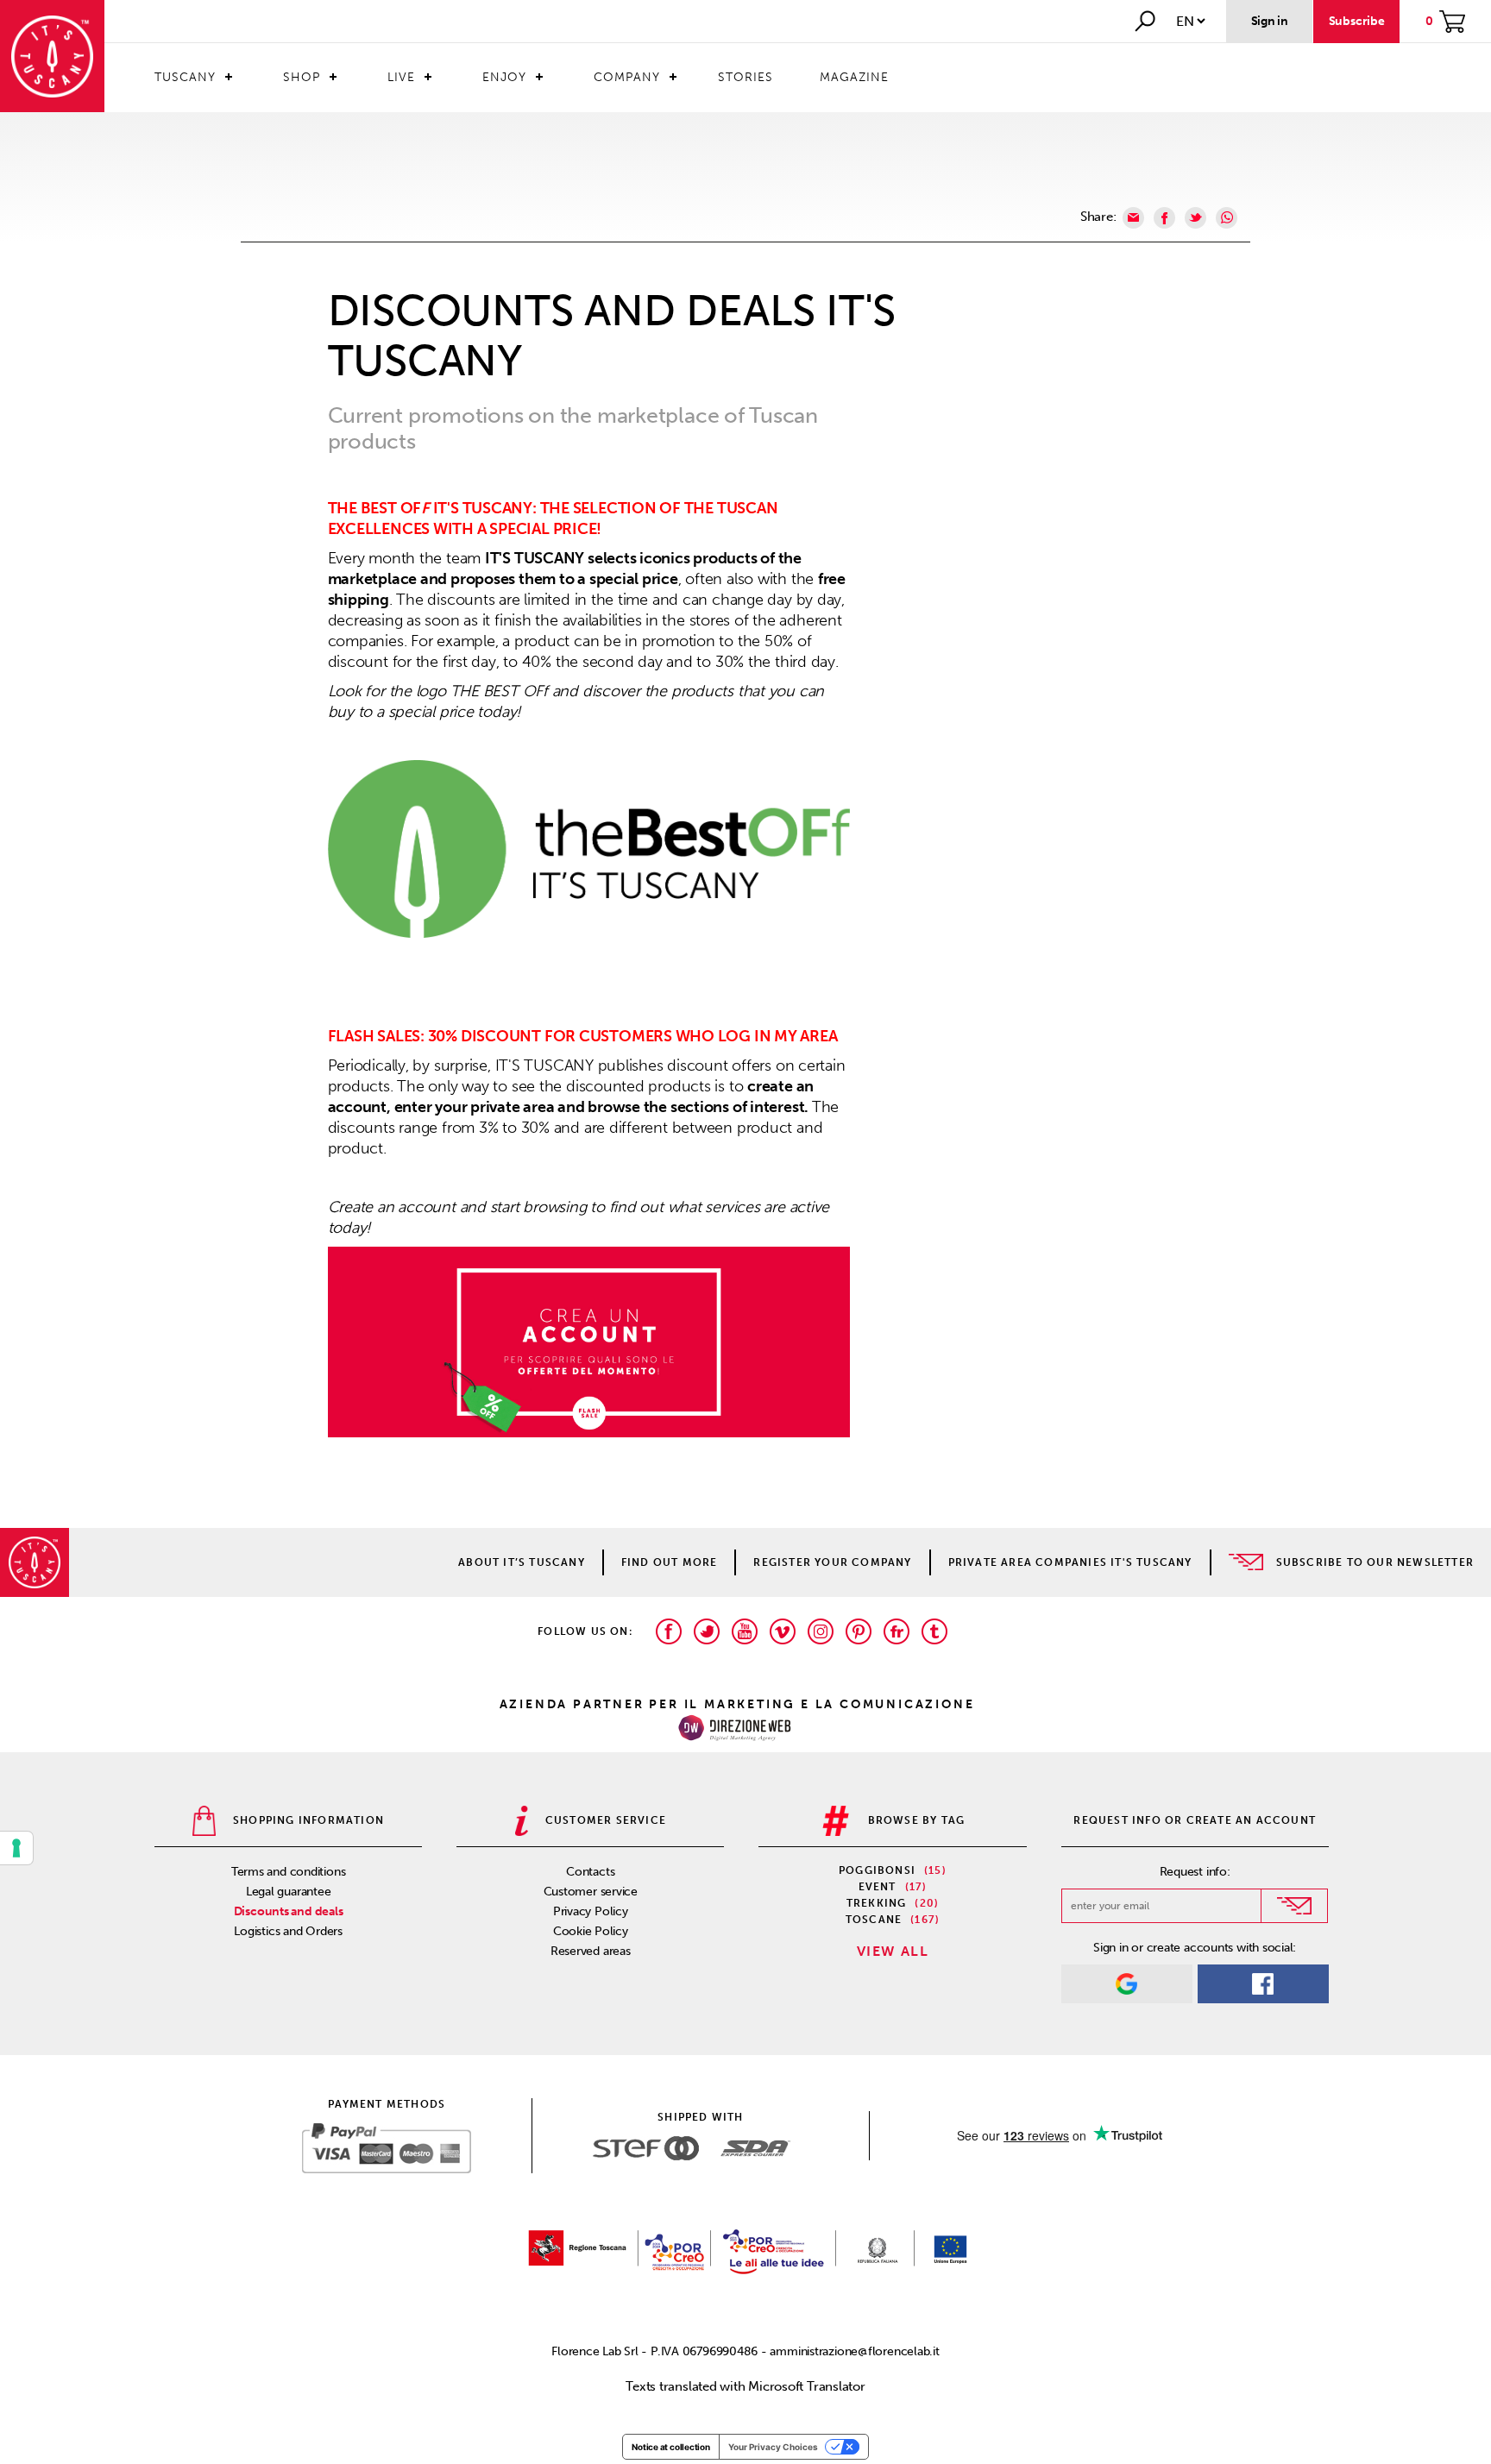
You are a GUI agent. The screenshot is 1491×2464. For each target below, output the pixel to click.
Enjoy (504, 77)
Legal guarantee (289, 1892)
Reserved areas (591, 1951)
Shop (302, 77)
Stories (745, 77)
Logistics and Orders (288, 1931)
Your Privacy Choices (773, 2447)
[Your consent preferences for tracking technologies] (16, 1848)
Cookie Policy (591, 1931)
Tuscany (185, 77)
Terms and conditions (289, 1872)
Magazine (854, 77)
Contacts (590, 1872)
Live (401, 77)
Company (627, 77)
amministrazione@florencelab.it (854, 2351)
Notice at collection (671, 2447)
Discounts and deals (289, 1911)
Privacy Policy (591, 1911)
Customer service (591, 1892)
